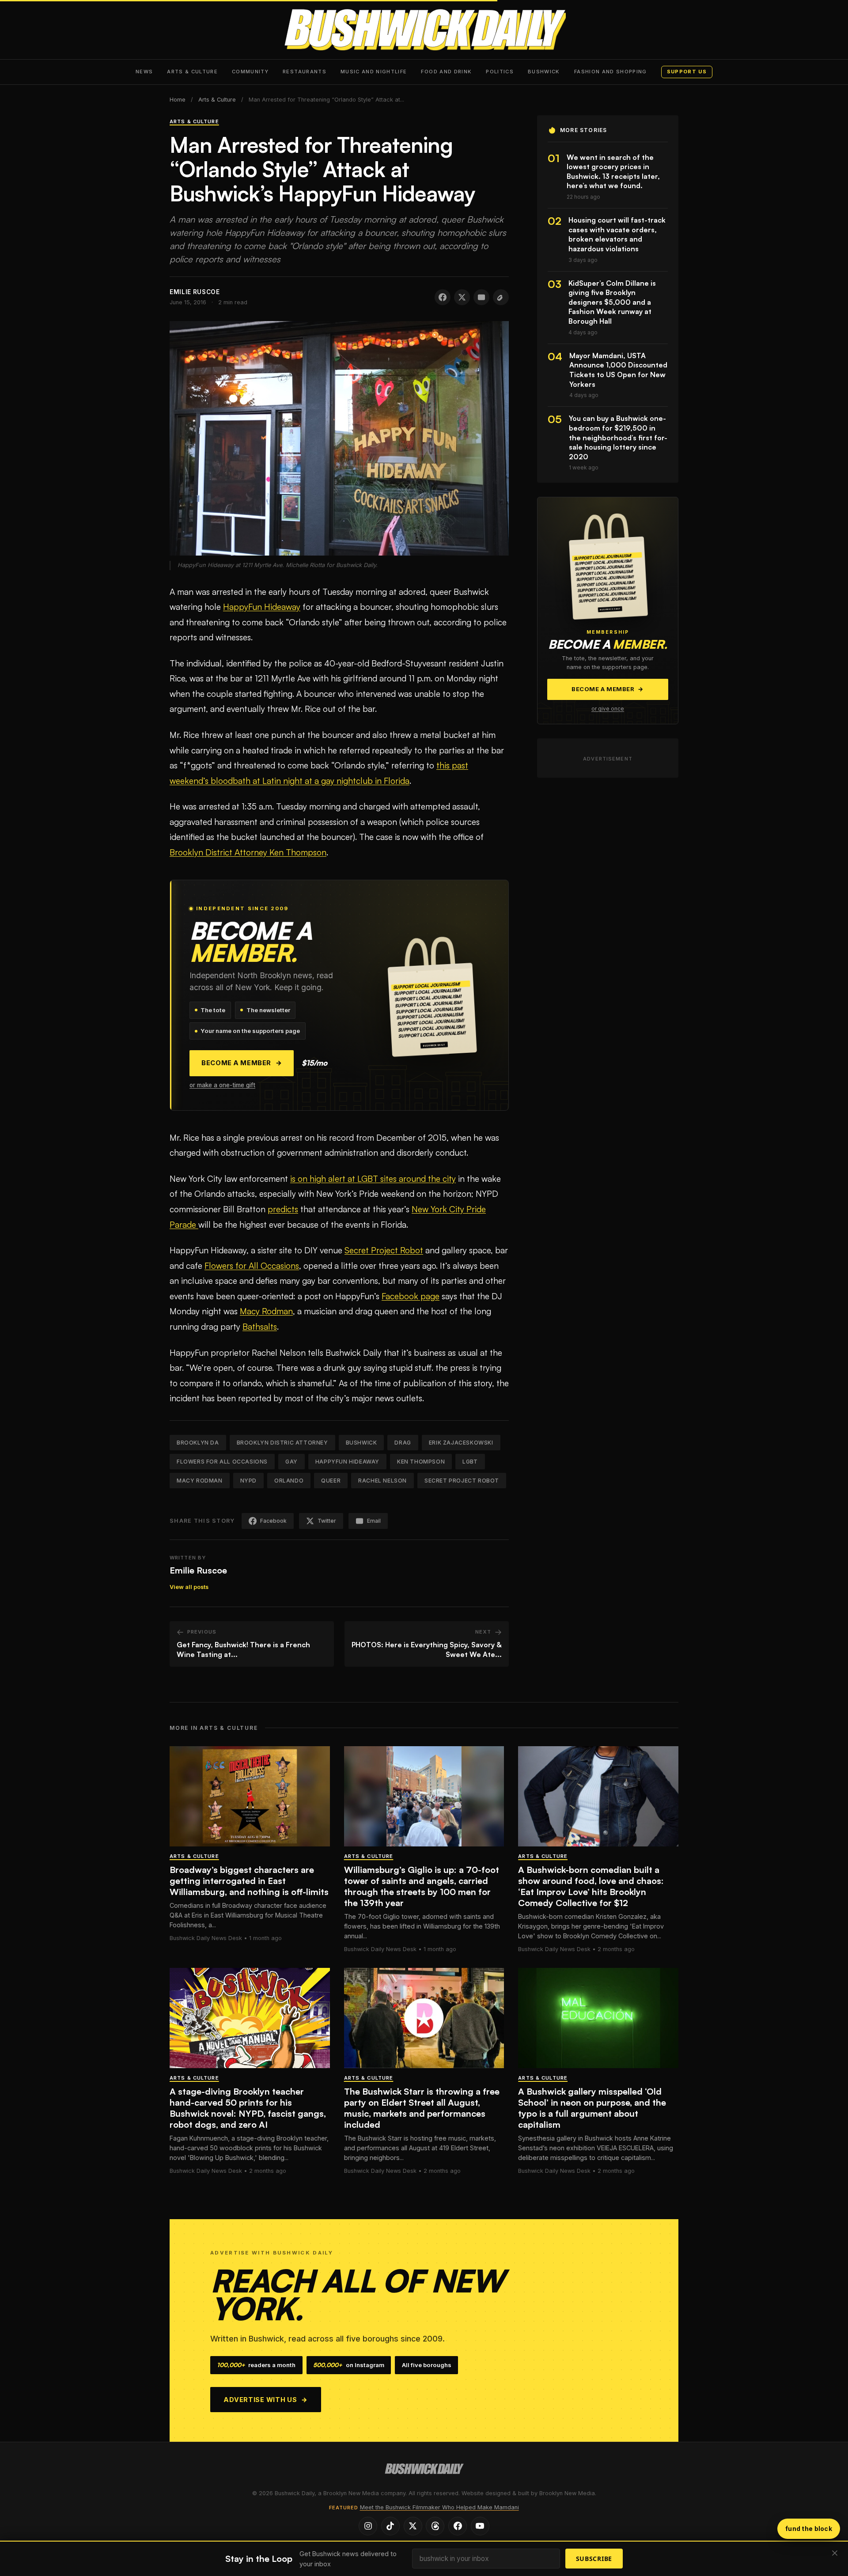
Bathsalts (260, 1327)
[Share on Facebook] (443, 297)
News (144, 72)
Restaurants (305, 72)
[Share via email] (481, 297)
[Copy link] (501, 297)
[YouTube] (480, 2526)
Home (178, 100)
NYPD (248, 1481)
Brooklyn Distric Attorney (282, 1443)
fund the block (809, 2529)
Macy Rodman (266, 1311)
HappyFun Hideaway (262, 607)
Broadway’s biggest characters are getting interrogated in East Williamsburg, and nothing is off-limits (249, 1881)
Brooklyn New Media (567, 2493)
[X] (413, 2526)
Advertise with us (266, 2400)
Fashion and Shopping (611, 72)
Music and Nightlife (374, 72)
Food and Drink (446, 72)
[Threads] (435, 2526)
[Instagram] (368, 2526)
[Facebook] (458, 2526)
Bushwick (544, 72)
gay (291, 1462)
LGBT (470, 1462)
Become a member (242, 1063)
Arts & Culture (192, 72)
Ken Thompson (421, 1462)
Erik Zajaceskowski (461, 1443)
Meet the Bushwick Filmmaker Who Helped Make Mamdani (439, 2507)
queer (331, 1481)
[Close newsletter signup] (835, 2554)
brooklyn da (198, 1443)
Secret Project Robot (384, 1250)
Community (250, 72)
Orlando (289, 1481)
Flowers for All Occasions (252, 1266)
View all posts (189, 1587)
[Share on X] (462, 297)
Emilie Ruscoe (198, 1570)
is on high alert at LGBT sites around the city (373, 1179)
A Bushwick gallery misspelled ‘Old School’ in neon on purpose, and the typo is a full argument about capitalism (592, 2108)
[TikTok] (390, 2526)
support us (687, 72)
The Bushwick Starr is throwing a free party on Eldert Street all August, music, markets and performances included (422, 2108)
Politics (500, 72)
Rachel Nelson (382, 1481)
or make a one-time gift (222, 1085)
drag (403, 1443)
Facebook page (411, 1296)
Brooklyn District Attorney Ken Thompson (248, 852)
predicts (283, 1209)
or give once (608, 709)
